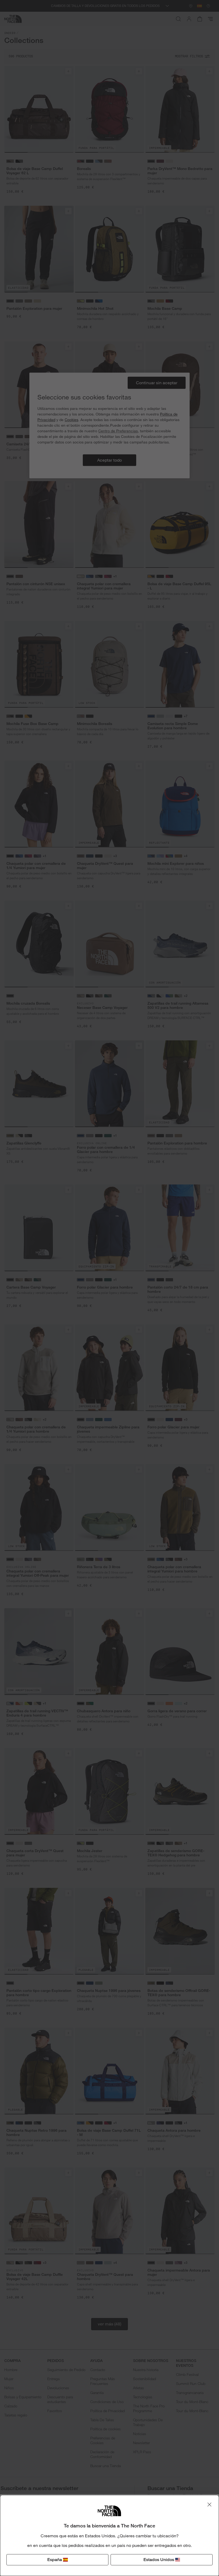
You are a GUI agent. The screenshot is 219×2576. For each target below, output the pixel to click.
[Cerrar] (209, 2504)
